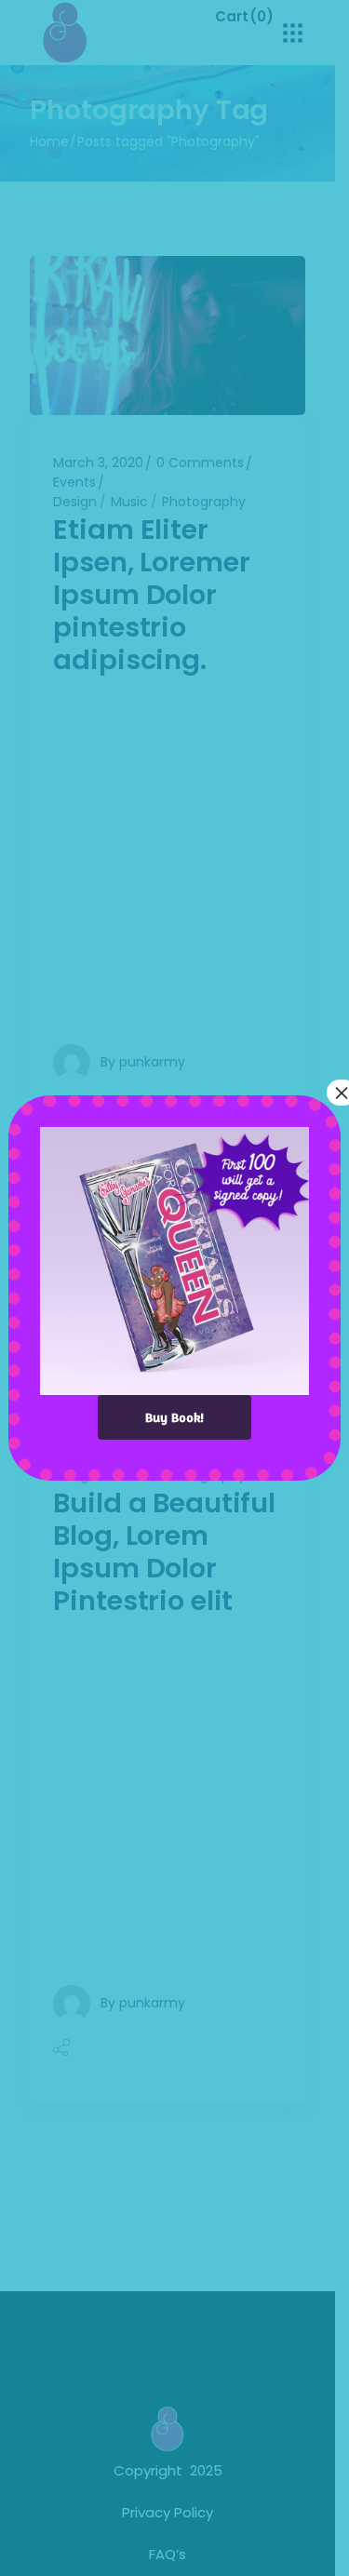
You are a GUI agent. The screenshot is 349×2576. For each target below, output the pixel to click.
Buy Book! (174, 1417)
